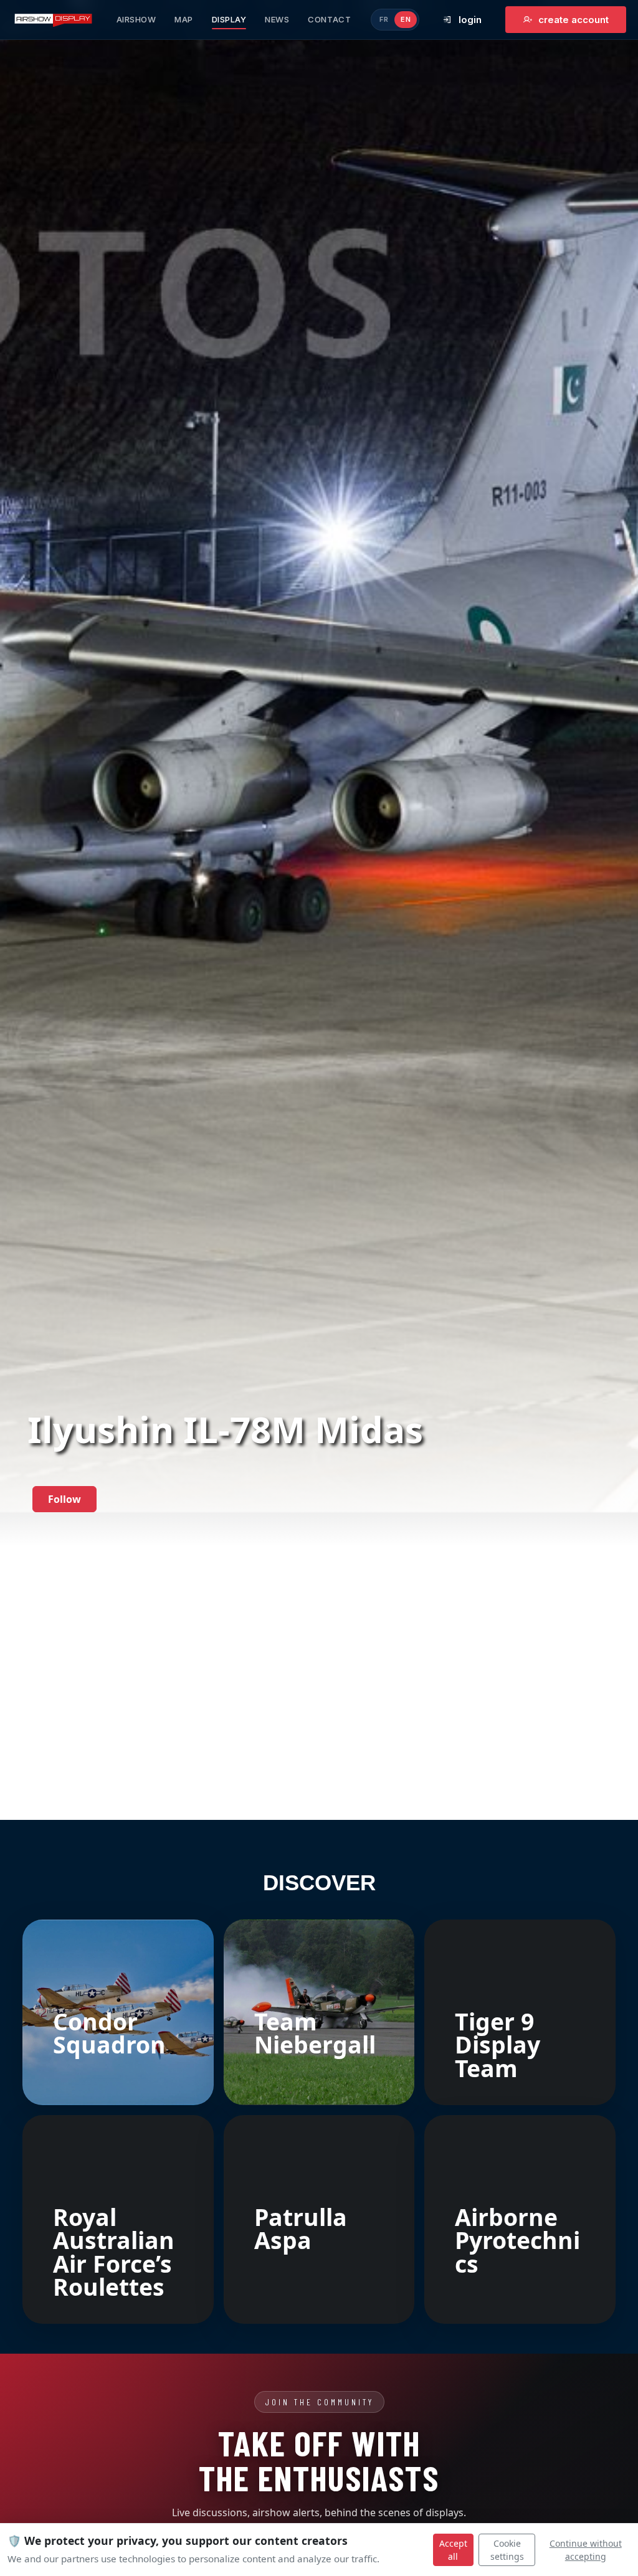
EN (406, 19)
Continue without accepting (586, 2550)
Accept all (453, 2550)
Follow (64, 1499)
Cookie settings (507, 2550)
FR (384, 19)
